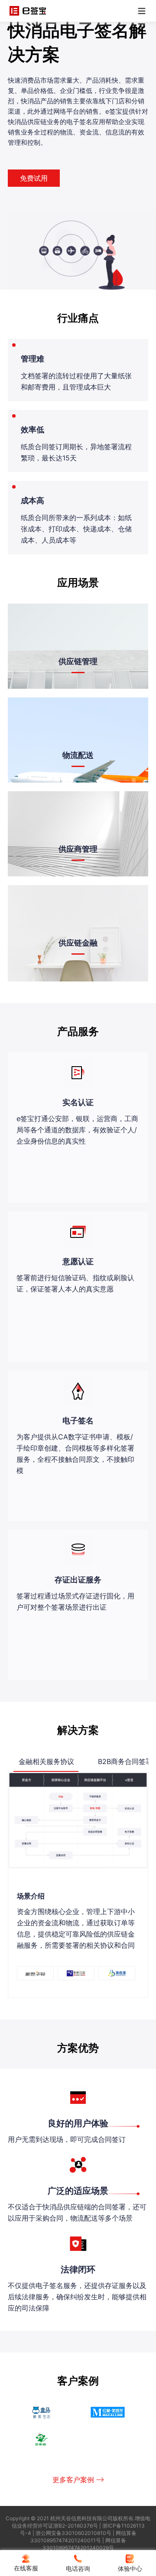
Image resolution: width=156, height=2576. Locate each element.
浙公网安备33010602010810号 (73, 2533)
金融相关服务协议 (46, 1761)
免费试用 (34, 178)
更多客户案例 (73, 2480)
